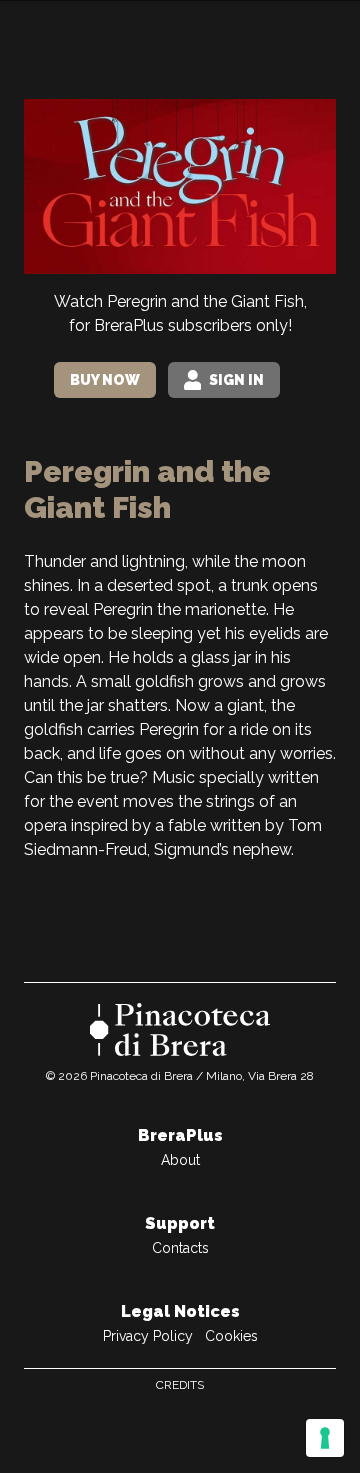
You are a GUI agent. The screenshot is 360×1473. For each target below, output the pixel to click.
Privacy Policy (148, 1336)
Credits (180, 1385)
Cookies (231, 1336)
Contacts (180, 1248)
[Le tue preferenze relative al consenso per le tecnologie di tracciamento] (325, 1438)
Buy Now (105, 380)
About (180, 1160)
